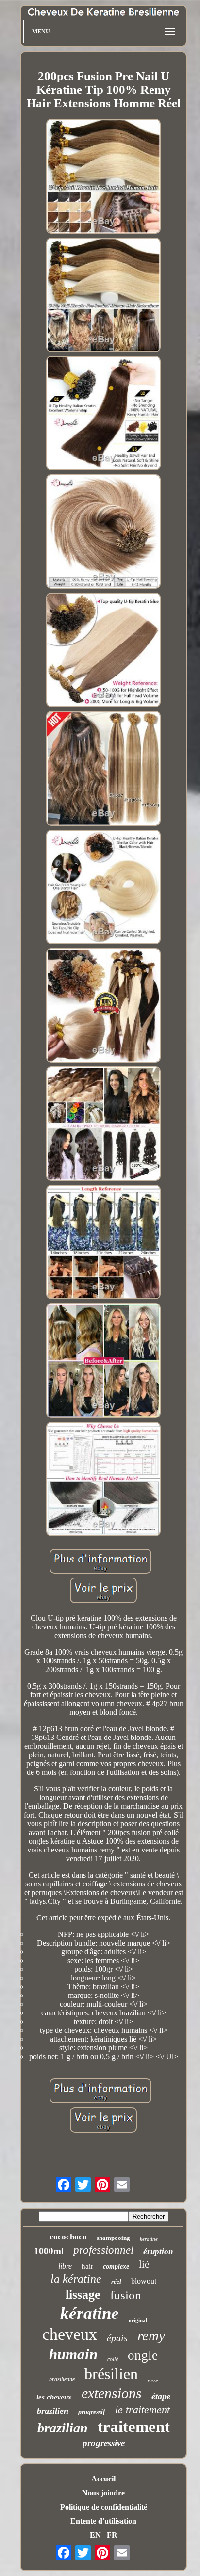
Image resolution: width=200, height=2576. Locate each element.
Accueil (103, 2479)
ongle (143, 2355)
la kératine (76, 2279)
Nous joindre (103, 2493)
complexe (116, 2266)
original (138, 2320)
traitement (134, 2427)
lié (144, 2264)
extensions (112, 2393)
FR (112, 2535)
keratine (149, 2239)
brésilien (111, 2374)
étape (161, 2396)
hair (87, 2266)
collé (113, 2359)
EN (95, 2535)
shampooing (113, 2238)
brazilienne (62, 2379)
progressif (92, 2412)
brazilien (53, 2411)
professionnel (103, 2250)
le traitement (142, 2409)
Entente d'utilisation (103, 2521)
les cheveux (54, 2397)
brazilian (63, 2428)
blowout (144, 2281)
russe (153, 2380)
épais (117, 2338)
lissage (83, 2294)
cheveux (70, 2334)
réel (116, 2281)
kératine (90, 2313)
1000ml (49, 2251)
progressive (104, 2443)
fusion (126, 2295)
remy (151, 2335)
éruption (158, 2251)
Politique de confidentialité (104, 2507)
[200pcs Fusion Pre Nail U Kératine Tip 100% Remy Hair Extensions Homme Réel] (103, 177)
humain (73, 2354)
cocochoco (68, 2237)
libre (65, 2266)
